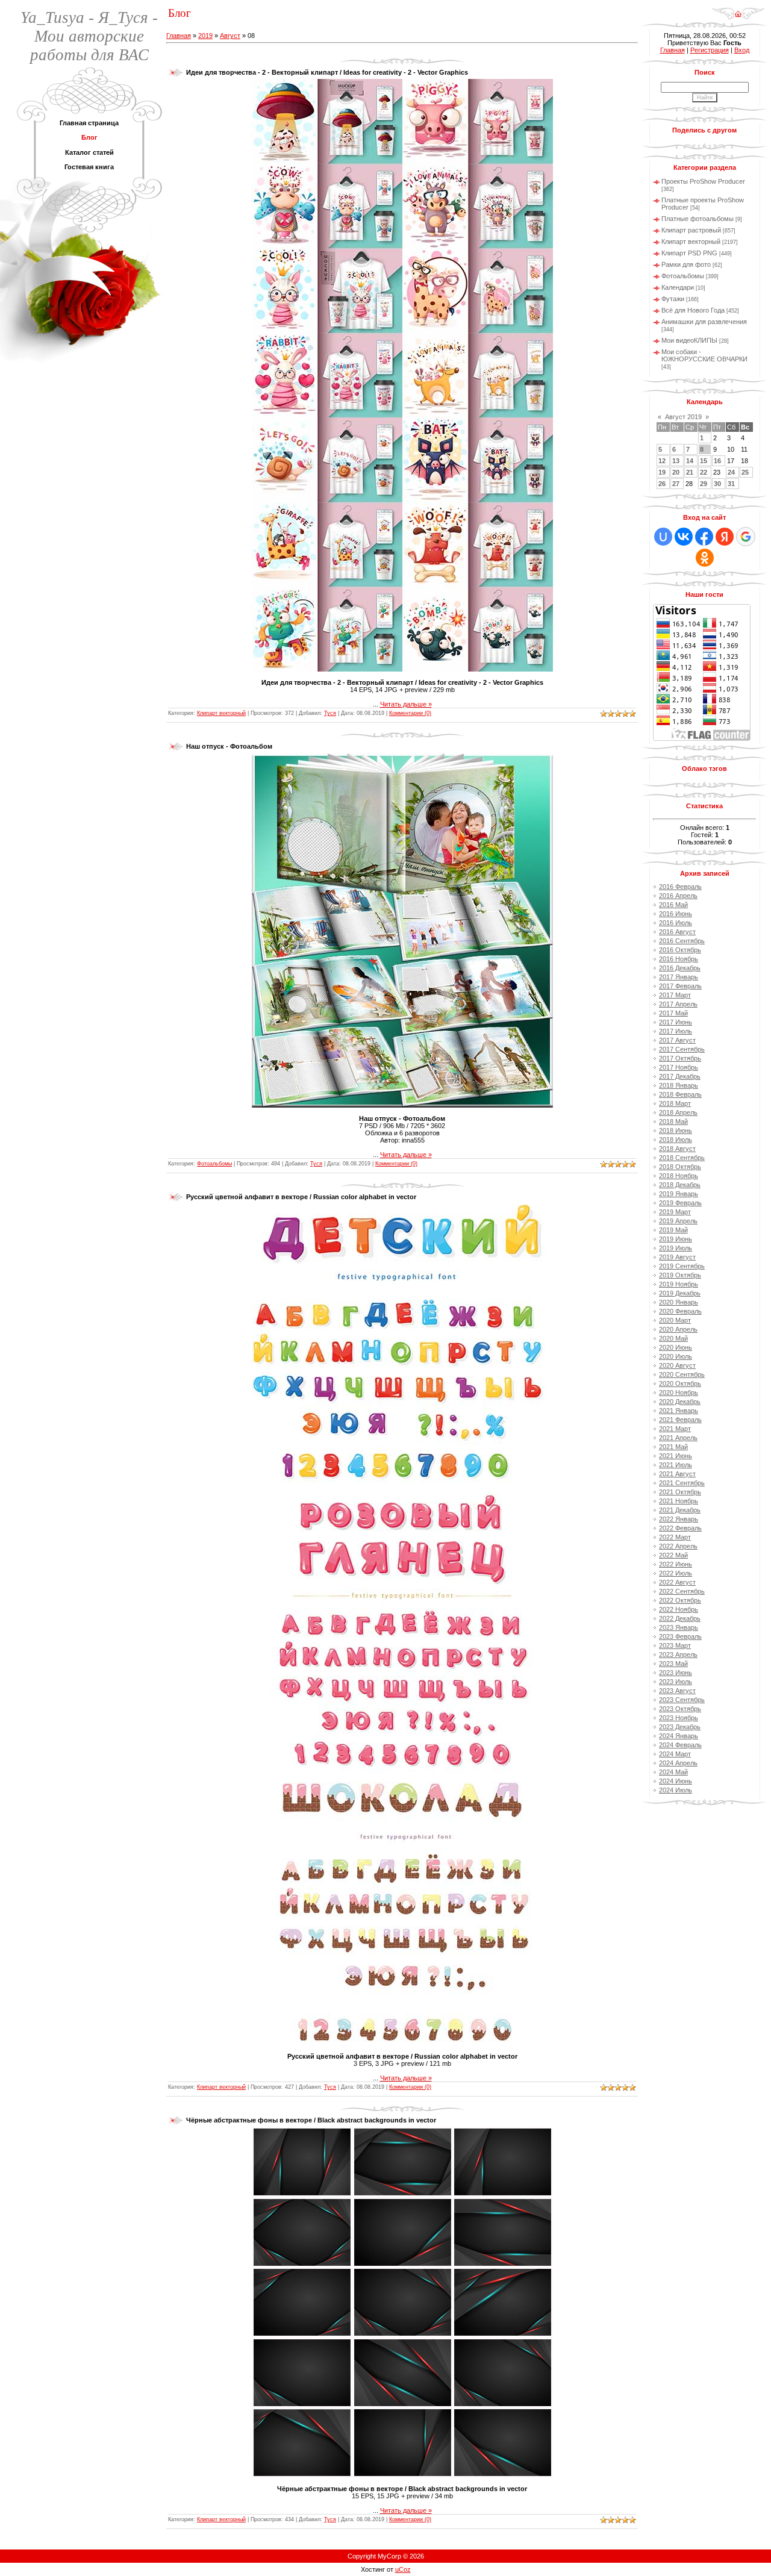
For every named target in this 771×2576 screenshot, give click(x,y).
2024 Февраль (680, 1745)
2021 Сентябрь (682, 1483)
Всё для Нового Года (693, 310)
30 (717, 484)
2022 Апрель (678, 1546)
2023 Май (673, 1664)
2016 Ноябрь (679, 959)
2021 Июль (676, 1465)
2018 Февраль (680, 1094)
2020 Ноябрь (679, 1392)
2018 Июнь (676, 1131)
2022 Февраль (680, 1528)
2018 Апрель (678, 1112)
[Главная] (738, 10)
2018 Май (673, 1121)
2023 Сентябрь (682, 1700)
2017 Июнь (676, 1022)
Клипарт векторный (221, 713)
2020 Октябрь (680, 1383)
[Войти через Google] (746, 537)
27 (676, 484)
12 (662, 461)
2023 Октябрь (680, 1709)
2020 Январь (679, 1302)
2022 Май (673, 1555)
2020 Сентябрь (682, 1374)
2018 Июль (676, 1140)
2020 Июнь (676, 1347)
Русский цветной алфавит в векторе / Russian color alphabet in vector (301, 1197)
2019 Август (677, 1257)
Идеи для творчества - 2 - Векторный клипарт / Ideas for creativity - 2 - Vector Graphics (327, 72)
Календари (678, 287)
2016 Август (677, 932)
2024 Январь (679, 1736)
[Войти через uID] (663, 537)
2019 (205, 36)
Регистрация (710, 50)
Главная (179, 36)
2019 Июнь (676, 1239)
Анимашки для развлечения (704, 322)
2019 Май (673, 1230)
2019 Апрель (678, 1221)
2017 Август (677, 1040)
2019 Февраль (680, 1203)
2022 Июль (676, 1573)
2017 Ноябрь (679, 1067)
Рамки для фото (686, 264)
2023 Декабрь (680, 1727)
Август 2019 (683, 417)
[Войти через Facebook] (704, 537)
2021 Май (673, 1447)
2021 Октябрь (680, 1492)
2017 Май (673, 1013)
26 (662, 484)
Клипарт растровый (691, 230)
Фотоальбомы (214, 1164)
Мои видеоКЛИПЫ (689, 340)
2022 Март (675, 1537)
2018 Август (677, 1149)
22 (704, 472)
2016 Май (673, 905)
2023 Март (675, 1645)
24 (731, 472)
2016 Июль (676, 923)
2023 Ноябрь (679, 1718)
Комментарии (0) (410, 713)
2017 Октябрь (680, 1058)
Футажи (673, 299)
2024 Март (675, 1754)
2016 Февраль (680, 887)
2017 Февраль (680, 986)
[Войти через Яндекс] (725, 537)
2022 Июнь (676, 1564)
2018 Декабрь (680, 1185)
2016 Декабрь (680, 968)
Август (230, 36)
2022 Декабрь (680, 1618)
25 (745, 472)
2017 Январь (679, 977)
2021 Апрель (678, 1438)
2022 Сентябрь (682, 1591)
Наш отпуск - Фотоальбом (229, 746)
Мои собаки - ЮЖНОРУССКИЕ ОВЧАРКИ (704, 355)
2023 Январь (679, 1627)
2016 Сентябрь (682, 941)
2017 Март (675, 995)
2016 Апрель (678, 896)
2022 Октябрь (680, 1600)
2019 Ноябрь (679, 1284)
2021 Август (677, 1474)
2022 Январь (679, 1519)
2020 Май (673, 1338)
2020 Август (677, 1365)
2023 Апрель (678, 1654)
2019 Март (675, 1212)
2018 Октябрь (680, 1167)
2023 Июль (676, 1682)
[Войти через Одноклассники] (705, 558)
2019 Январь (679, 1194)
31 (731, 484)
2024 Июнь (676, 1781)
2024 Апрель (678, 1763)
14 (690, 461)
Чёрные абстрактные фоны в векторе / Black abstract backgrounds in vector (311, 2120)
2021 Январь (679, 1411)
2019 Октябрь (680, 1275)
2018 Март (675, 1103)
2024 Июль (676, 1790)
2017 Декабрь (680, 1076)
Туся (330, 713)
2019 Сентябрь (682, 1266)
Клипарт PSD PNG (689, 253)
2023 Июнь (676, 1673)
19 (662, 472)
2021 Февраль (680, 1420)
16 (717, 461)
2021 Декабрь (680, 1510)
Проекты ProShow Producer (703, 181)
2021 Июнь (676, 1456)
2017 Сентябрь (682, 1049)
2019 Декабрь (680, 1293)
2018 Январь (679, 1085)
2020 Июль (676, 1356)
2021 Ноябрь (679, 1501)
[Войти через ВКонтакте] (684, 537)
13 (676, 461)
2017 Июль (676, 1031)
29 (704, 484)
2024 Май (673, 1772)
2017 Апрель (678, 1004)
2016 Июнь (676, 914)
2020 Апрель (678, 1329)
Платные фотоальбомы (698, 219)
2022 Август (677, 1582)
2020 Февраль (680, 1311)
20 (676, 472)
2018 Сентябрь (682, 1158)
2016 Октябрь (680, 950)
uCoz (403, 2569)
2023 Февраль (680, 1636)
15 (704, 461)
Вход (742, 50)
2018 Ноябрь (679, 1176)
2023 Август (677, 1691)
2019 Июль (676, 1248)
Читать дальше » (406, 704)
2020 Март (675, 1320)
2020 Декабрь (680, 1402)
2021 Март (675, 1429)
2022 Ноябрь (679, 1609)
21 (690, 472)
